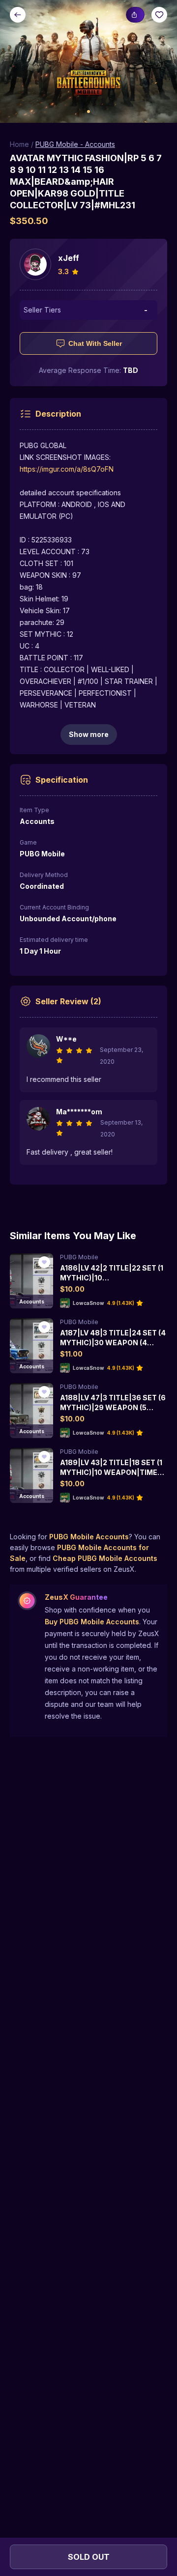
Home (19, 144)
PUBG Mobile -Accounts (75, 144)
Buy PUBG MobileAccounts (92, 1622)
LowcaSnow (88, 1303)
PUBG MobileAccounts (89, 1537)
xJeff (69, 258)
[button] (88, 61)
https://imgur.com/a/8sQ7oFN (67, 469)
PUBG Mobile (79, 1257)
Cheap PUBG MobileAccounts (105, 1558)
